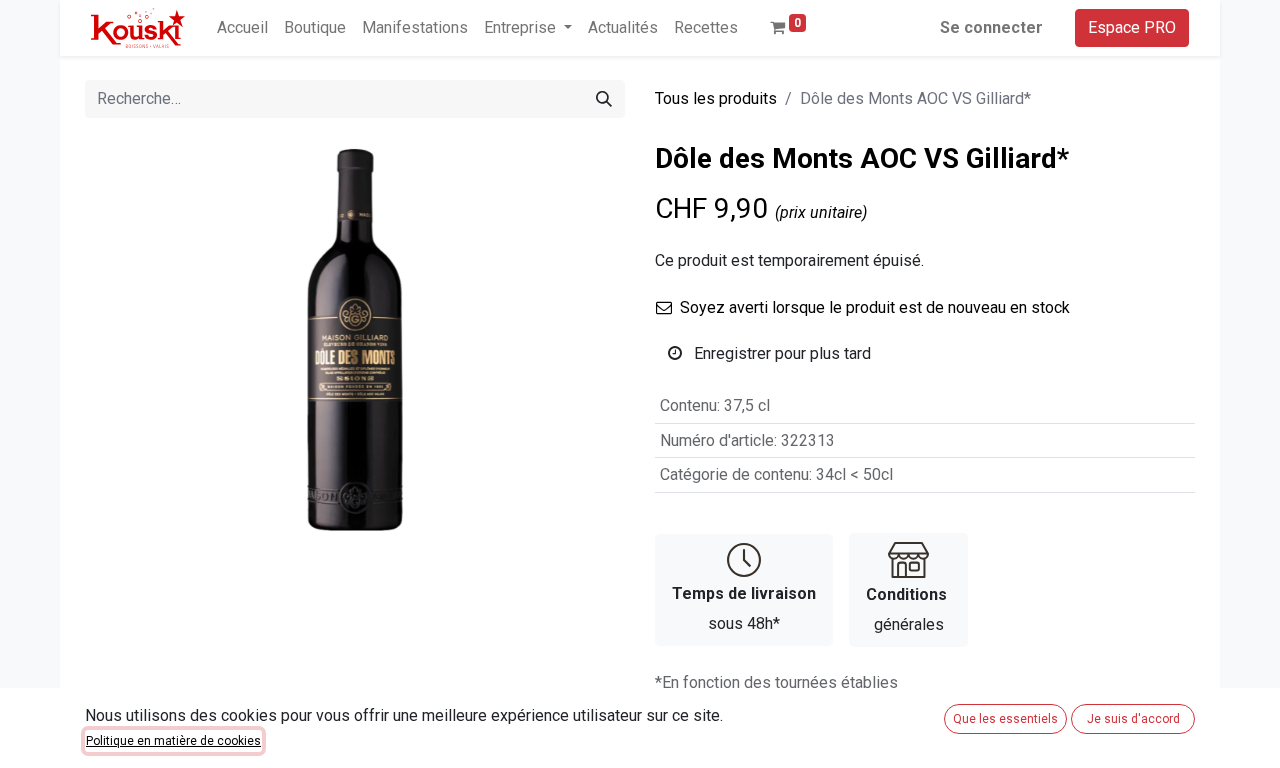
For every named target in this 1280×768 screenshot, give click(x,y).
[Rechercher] (604, 99)
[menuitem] (242, 28)
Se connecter (991, 27)
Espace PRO (1132, 27)
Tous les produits (716, 98)
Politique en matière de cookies (173, 741)
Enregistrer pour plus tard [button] (780, 353)
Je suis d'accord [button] (1133, 719)
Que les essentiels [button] (1005, 719)
